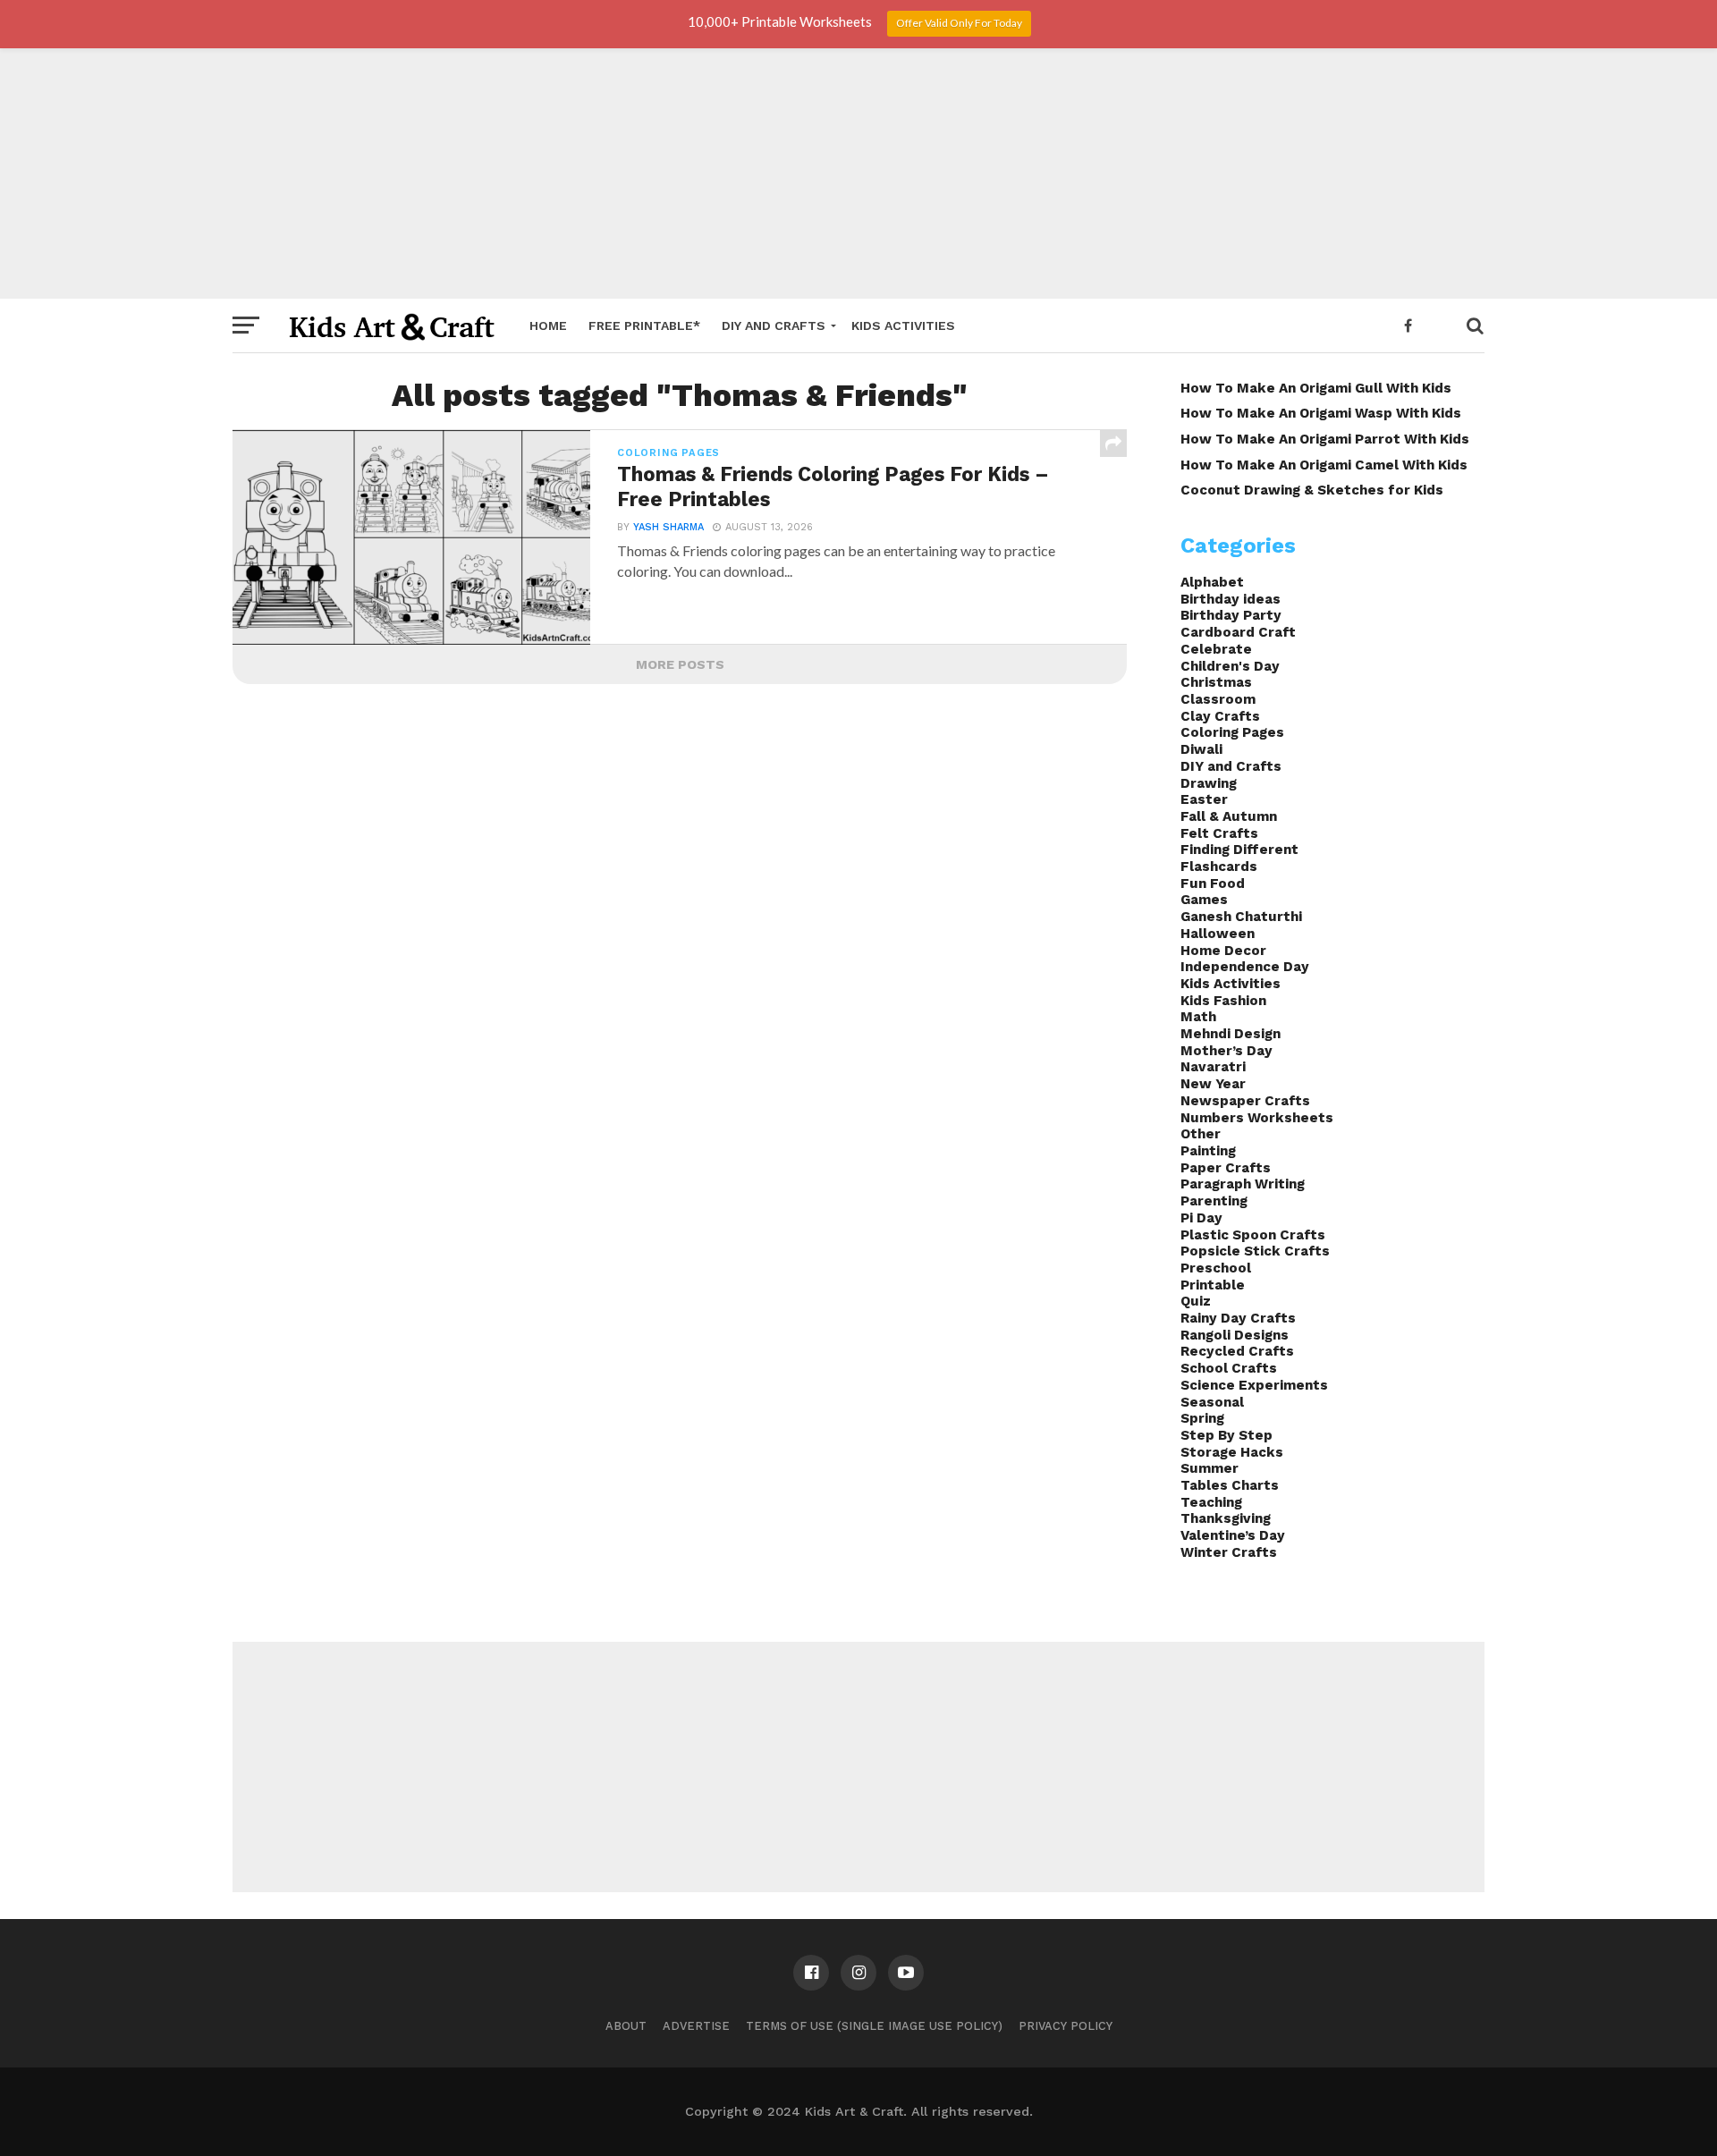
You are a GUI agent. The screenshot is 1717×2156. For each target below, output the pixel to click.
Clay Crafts (1220, 716)
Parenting (1214, 1201)
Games (1204, 900)
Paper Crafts (1226, 1168)
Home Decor (1223, 951)
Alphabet (1212, 582)
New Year (1213, 1084)
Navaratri (1213, 1067)
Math (1198, 1017)
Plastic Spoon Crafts (1253, 1235)
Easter (1204, 799)
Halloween (1218, 934)
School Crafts (1229, 1368)
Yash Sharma (668, 527)
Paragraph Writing (1243, 1184)
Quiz (1196, 1301)
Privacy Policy (1066, 2026)
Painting (1208, 1151)
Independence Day (1245, 967)
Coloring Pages (1232, 732)
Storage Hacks (1232, 1452)
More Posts (680, 664)
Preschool (1216, 1268)
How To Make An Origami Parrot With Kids (1325, 439)
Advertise (696, 2026)
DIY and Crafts (774, 326)
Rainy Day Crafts (1238, 1318)
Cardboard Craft (1238, 632)
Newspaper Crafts (1245, 1101)
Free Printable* (644, 326)
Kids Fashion (1223, 1001)
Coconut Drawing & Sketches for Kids (1312, 490)
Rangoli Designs (1235, 1335)
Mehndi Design (1231, 1034)
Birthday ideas (1231, 599)
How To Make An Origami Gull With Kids (1316, 388)
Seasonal (1212, 1402)
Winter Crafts (1229, 1552)
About (626, 2026)
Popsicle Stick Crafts (1255, 1251)
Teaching (1211, 1502)
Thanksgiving (1226, 1518)
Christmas (1216, 682)
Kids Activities (903, 326)
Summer (1210, 1468)
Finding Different (1239, 850)
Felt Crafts (1219, 833)
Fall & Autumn (1229, 816)
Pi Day (1201, 1218)
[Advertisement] (858, 173)
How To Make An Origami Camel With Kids (1324, 465)
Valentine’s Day (1233, 1535)
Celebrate (1216, 649)
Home (548, 326)
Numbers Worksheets (1257, 1118)
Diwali (1201, 749)
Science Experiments (1254, 1385)
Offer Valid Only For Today (959, 23)
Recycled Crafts (1237, 1351)
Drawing (1209, 783)
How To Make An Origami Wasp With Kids (1321, 413)
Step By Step (1226, 1435)
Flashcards (1219, 867)
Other (1201, 1134)
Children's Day (1230, 666)
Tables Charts (1230, 1485)
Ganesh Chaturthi (1241, 917)
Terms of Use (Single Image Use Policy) (874, 2026)
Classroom (1218, 699)
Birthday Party (1231, 615)
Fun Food (1213, 884)
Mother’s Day (1226, 1051)
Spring (1202, 1418)
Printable (1213, 1285)
